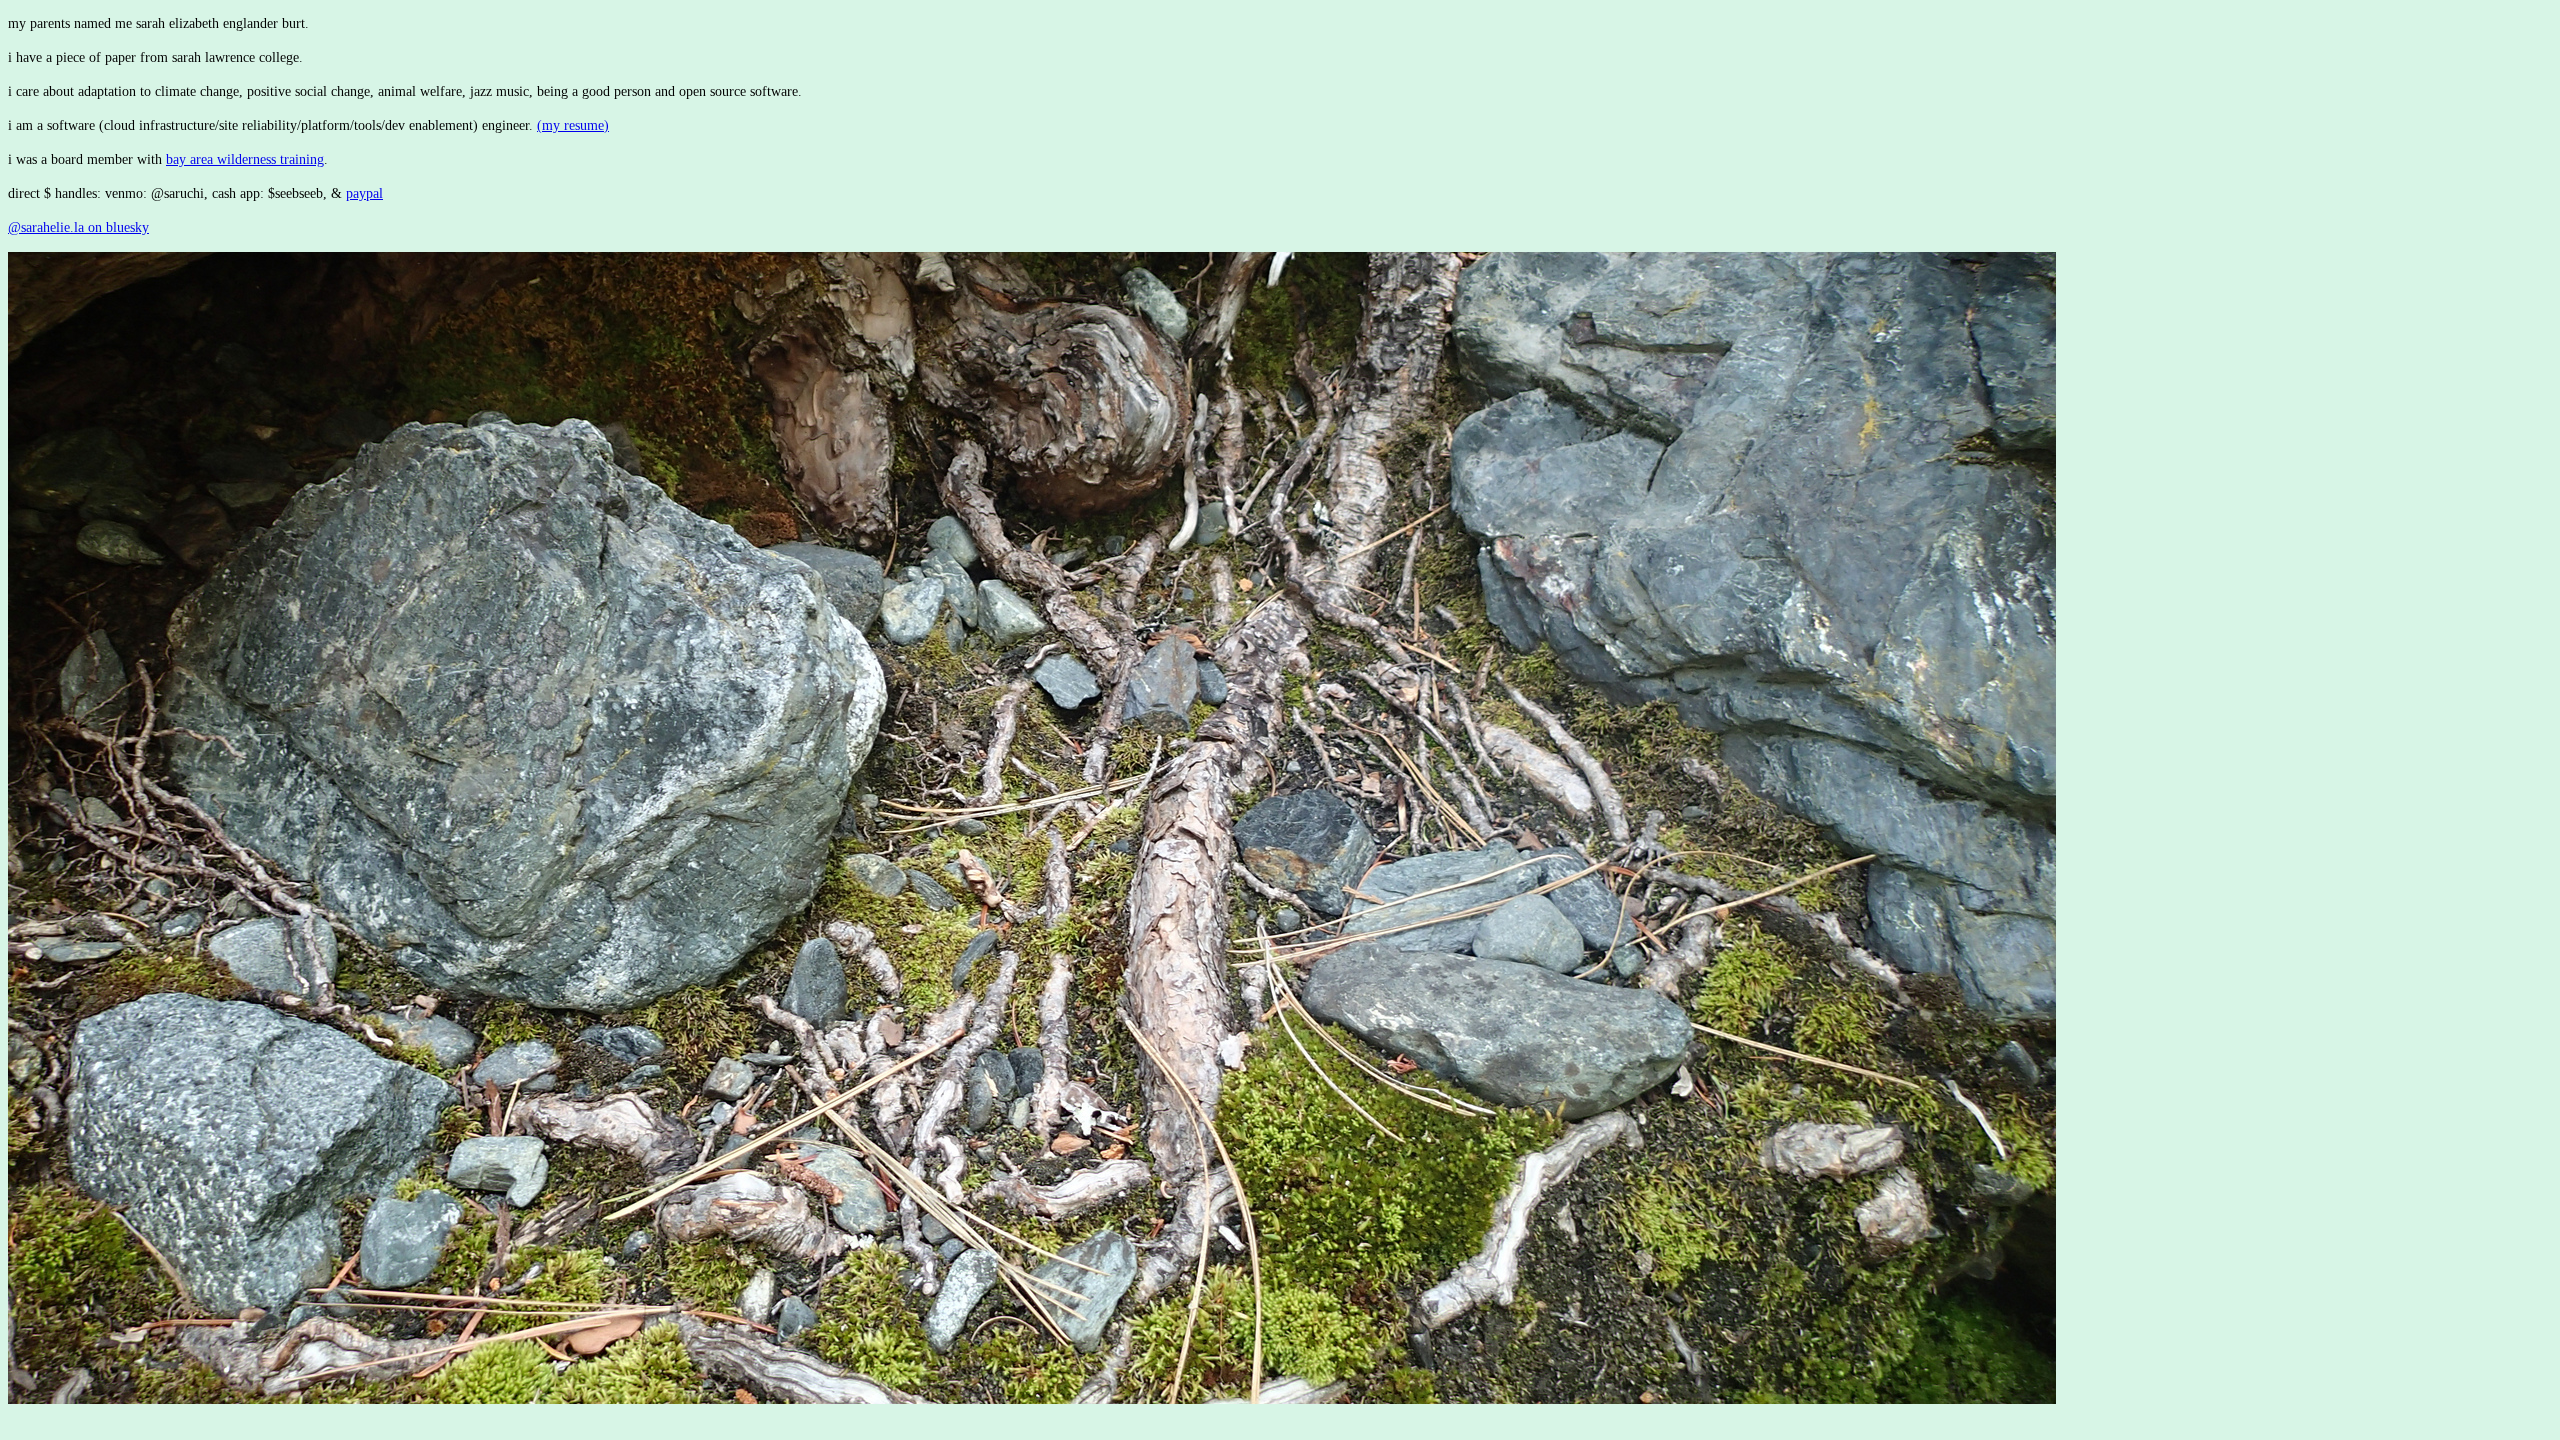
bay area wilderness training (245, 159)
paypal (364, 193)
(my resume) (573, 125)
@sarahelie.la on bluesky (78, 227)
